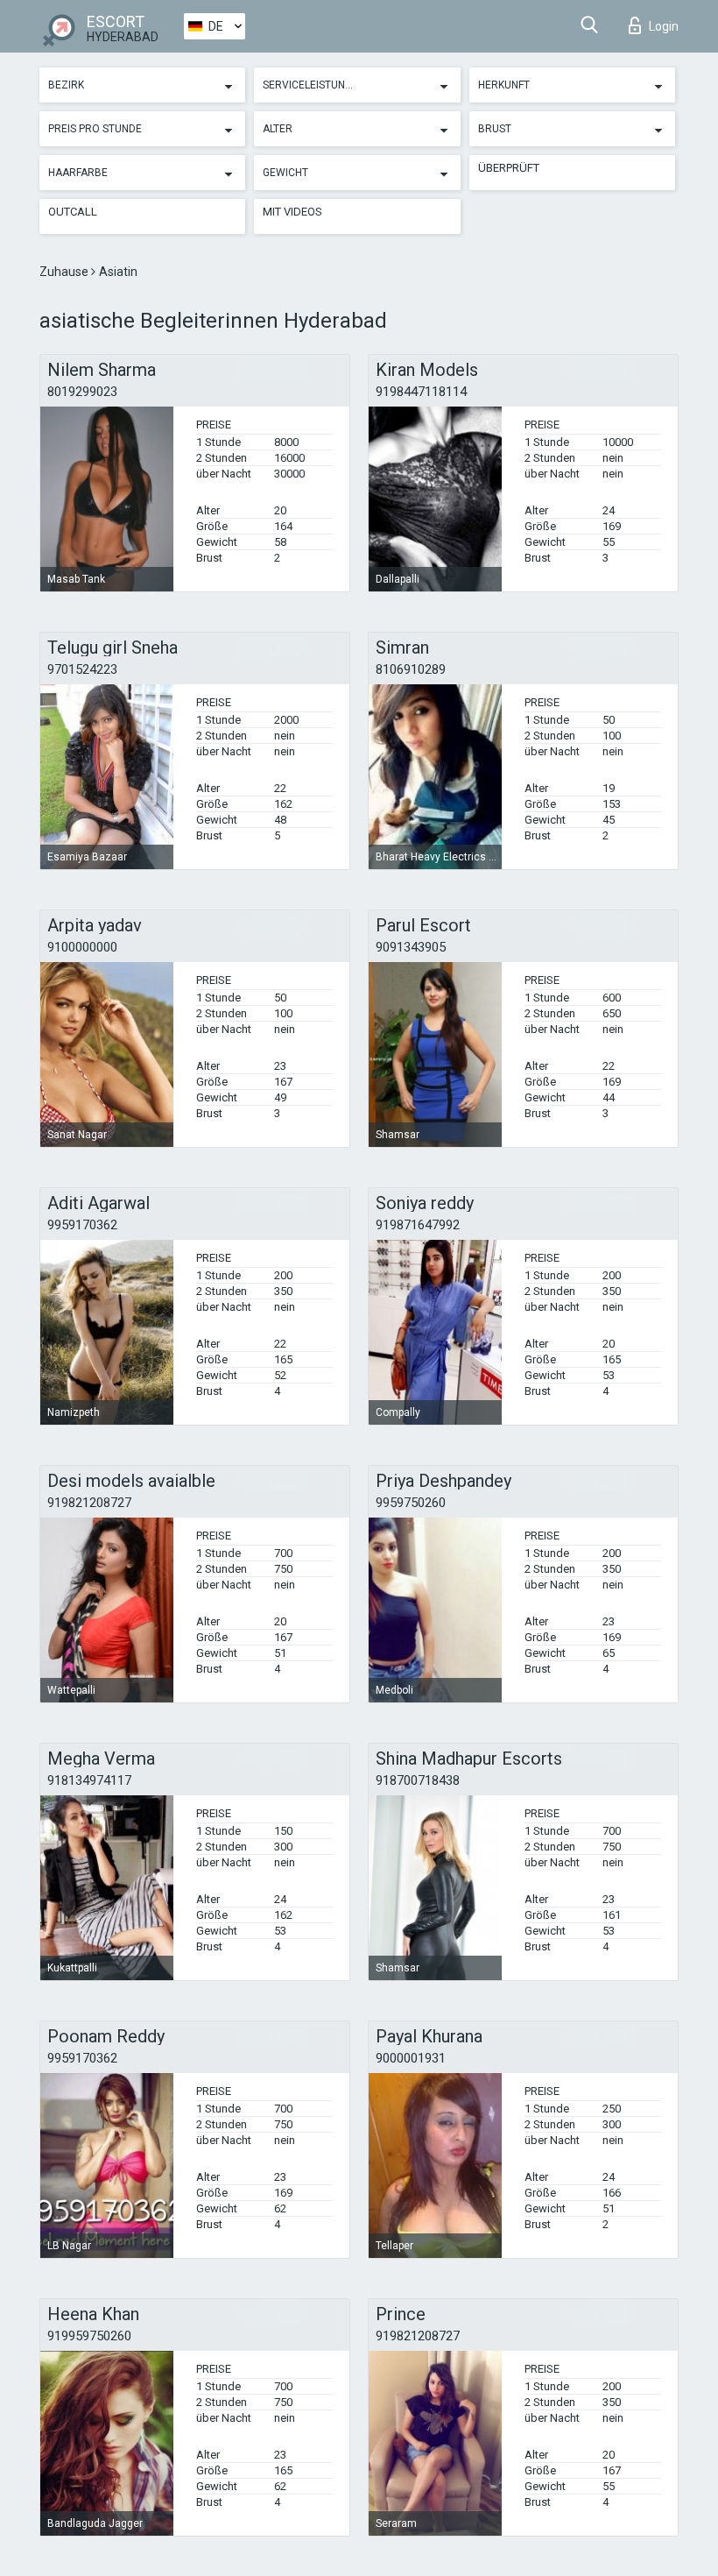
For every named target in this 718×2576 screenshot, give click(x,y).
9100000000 (82, 947)
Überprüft (509, 168)
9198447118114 (421, 392)
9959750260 (411, 1503)
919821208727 (89, 1503)
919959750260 (89, 2336)
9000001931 (411, 2058)
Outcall (73, 212)
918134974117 (89, 1780)
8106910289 (411, 669)
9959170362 (82, 1225)
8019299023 (82, 392)
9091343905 (411, 947)
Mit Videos (292, 212)
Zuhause (65, 272)
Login (664, 26)
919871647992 (418, 1225)
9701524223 (82, 669)
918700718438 (418, 1780)
